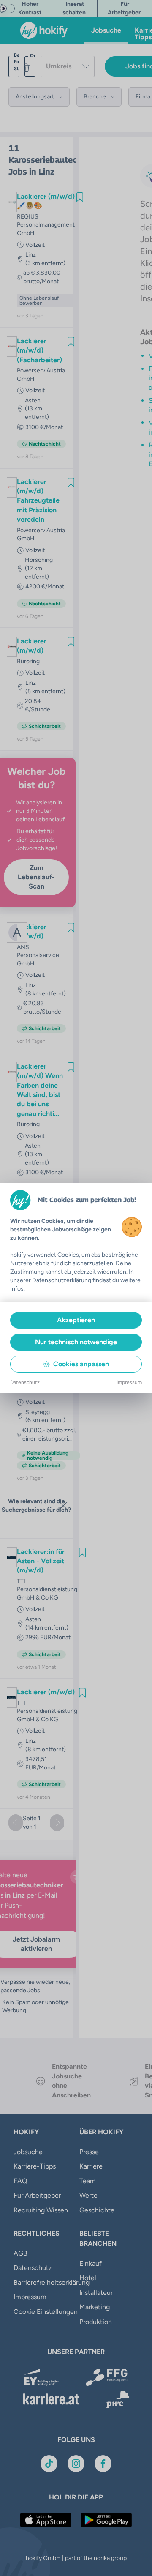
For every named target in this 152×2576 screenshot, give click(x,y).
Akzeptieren (76, 1320)
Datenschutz (25, 1382)
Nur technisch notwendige (76, 1342)
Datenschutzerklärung (62, 1280)
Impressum (129, 1382)
